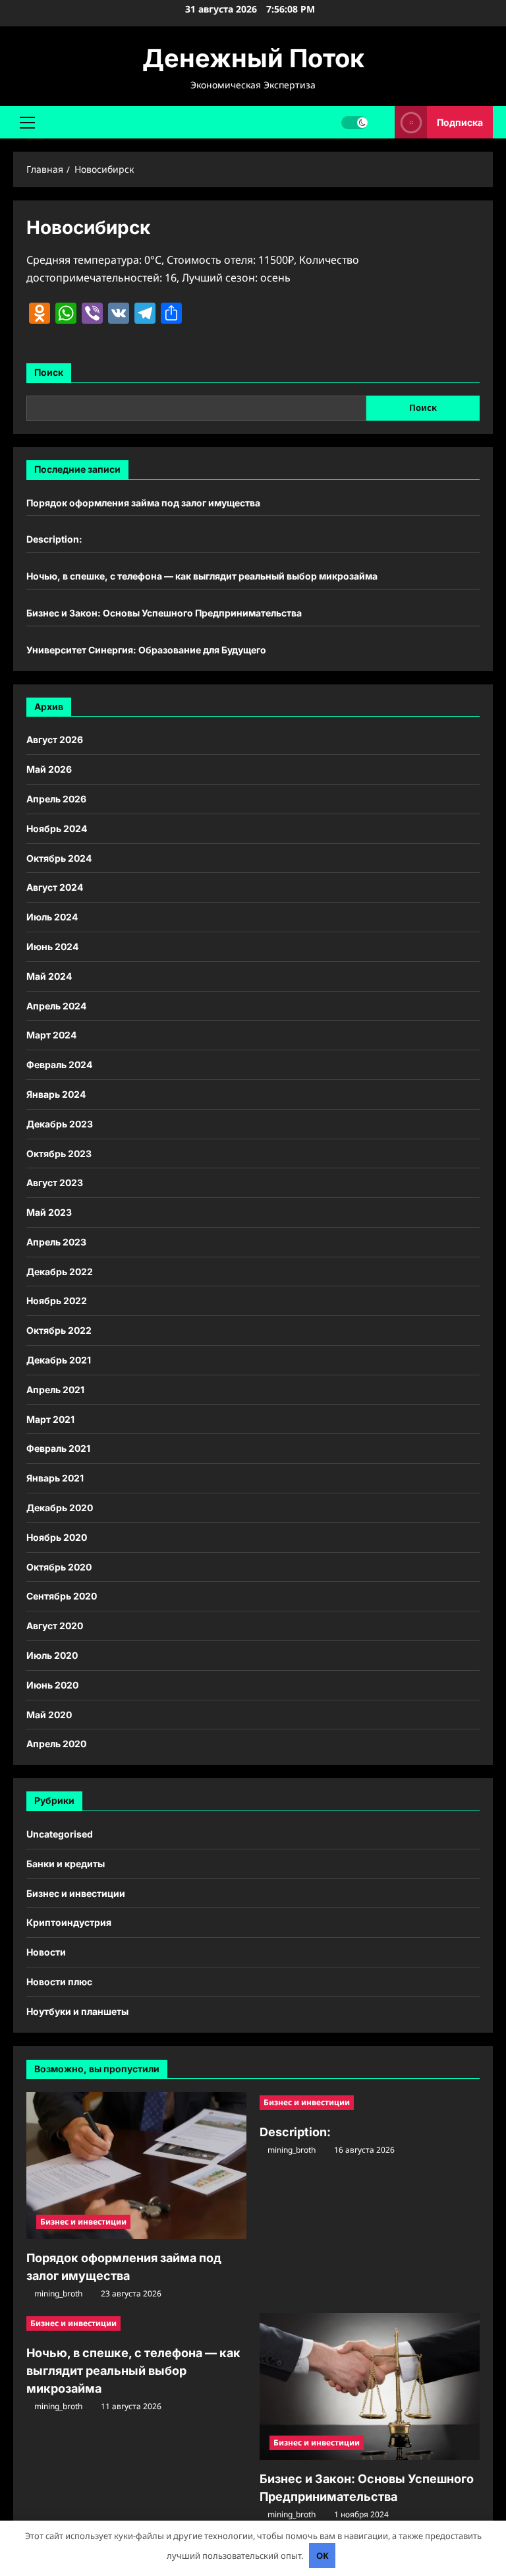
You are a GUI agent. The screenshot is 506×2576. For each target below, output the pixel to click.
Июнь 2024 (52, 946)
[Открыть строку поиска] (381, 122)
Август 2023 (55, 1183)
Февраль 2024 (59, 1064)
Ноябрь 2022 (57, 1301)
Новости (46, 1952)
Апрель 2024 (56, 1006)
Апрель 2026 (56, 799)
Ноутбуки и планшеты (77, 2011)
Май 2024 (49, 976)
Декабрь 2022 (60, 1272)
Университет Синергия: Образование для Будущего (146, 650)
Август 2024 (55, 887)
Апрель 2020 (56, 1744)
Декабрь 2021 (59, 1360)
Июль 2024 (52, 917)
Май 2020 (49, 1715)
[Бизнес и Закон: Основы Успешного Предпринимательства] (370, 2386)
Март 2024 (51, 1035)
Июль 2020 (52, 1655)
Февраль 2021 (58, 1448)
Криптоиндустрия (69, 1922)
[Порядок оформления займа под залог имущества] (136, 2166)
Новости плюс (59, 1982)
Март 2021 (50, 1419)
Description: (54, 539)
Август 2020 (55, 1626)
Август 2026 (55, 739)
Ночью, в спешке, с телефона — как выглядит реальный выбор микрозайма (202, 576)
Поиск (49, 372)
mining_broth (58, 2293)
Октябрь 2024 (59, 858)
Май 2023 (49, 1212)
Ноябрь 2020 (57, 1537)
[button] (27, 122)
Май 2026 (49, 769)
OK (323, 2556)
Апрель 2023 (56, 1242)
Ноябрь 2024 (57, 828)
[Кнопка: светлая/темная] (354, 122)
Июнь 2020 (52, 1685)
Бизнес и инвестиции (76, 1893)
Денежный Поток (253, 58)
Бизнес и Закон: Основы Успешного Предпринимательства (164, 613)
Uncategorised (60, 1834)
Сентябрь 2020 (62, 1596)
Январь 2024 (56, 1094)
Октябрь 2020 (59, 1567)
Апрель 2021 (55, 1390)
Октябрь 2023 (59, 1153)
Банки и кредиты (66, 1864)
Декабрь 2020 (60, 1508)
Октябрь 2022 (59, 1330)
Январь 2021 (55, 1478)
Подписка (460, 122)
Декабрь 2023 (60, 1124)
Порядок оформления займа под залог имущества (143, 503)
